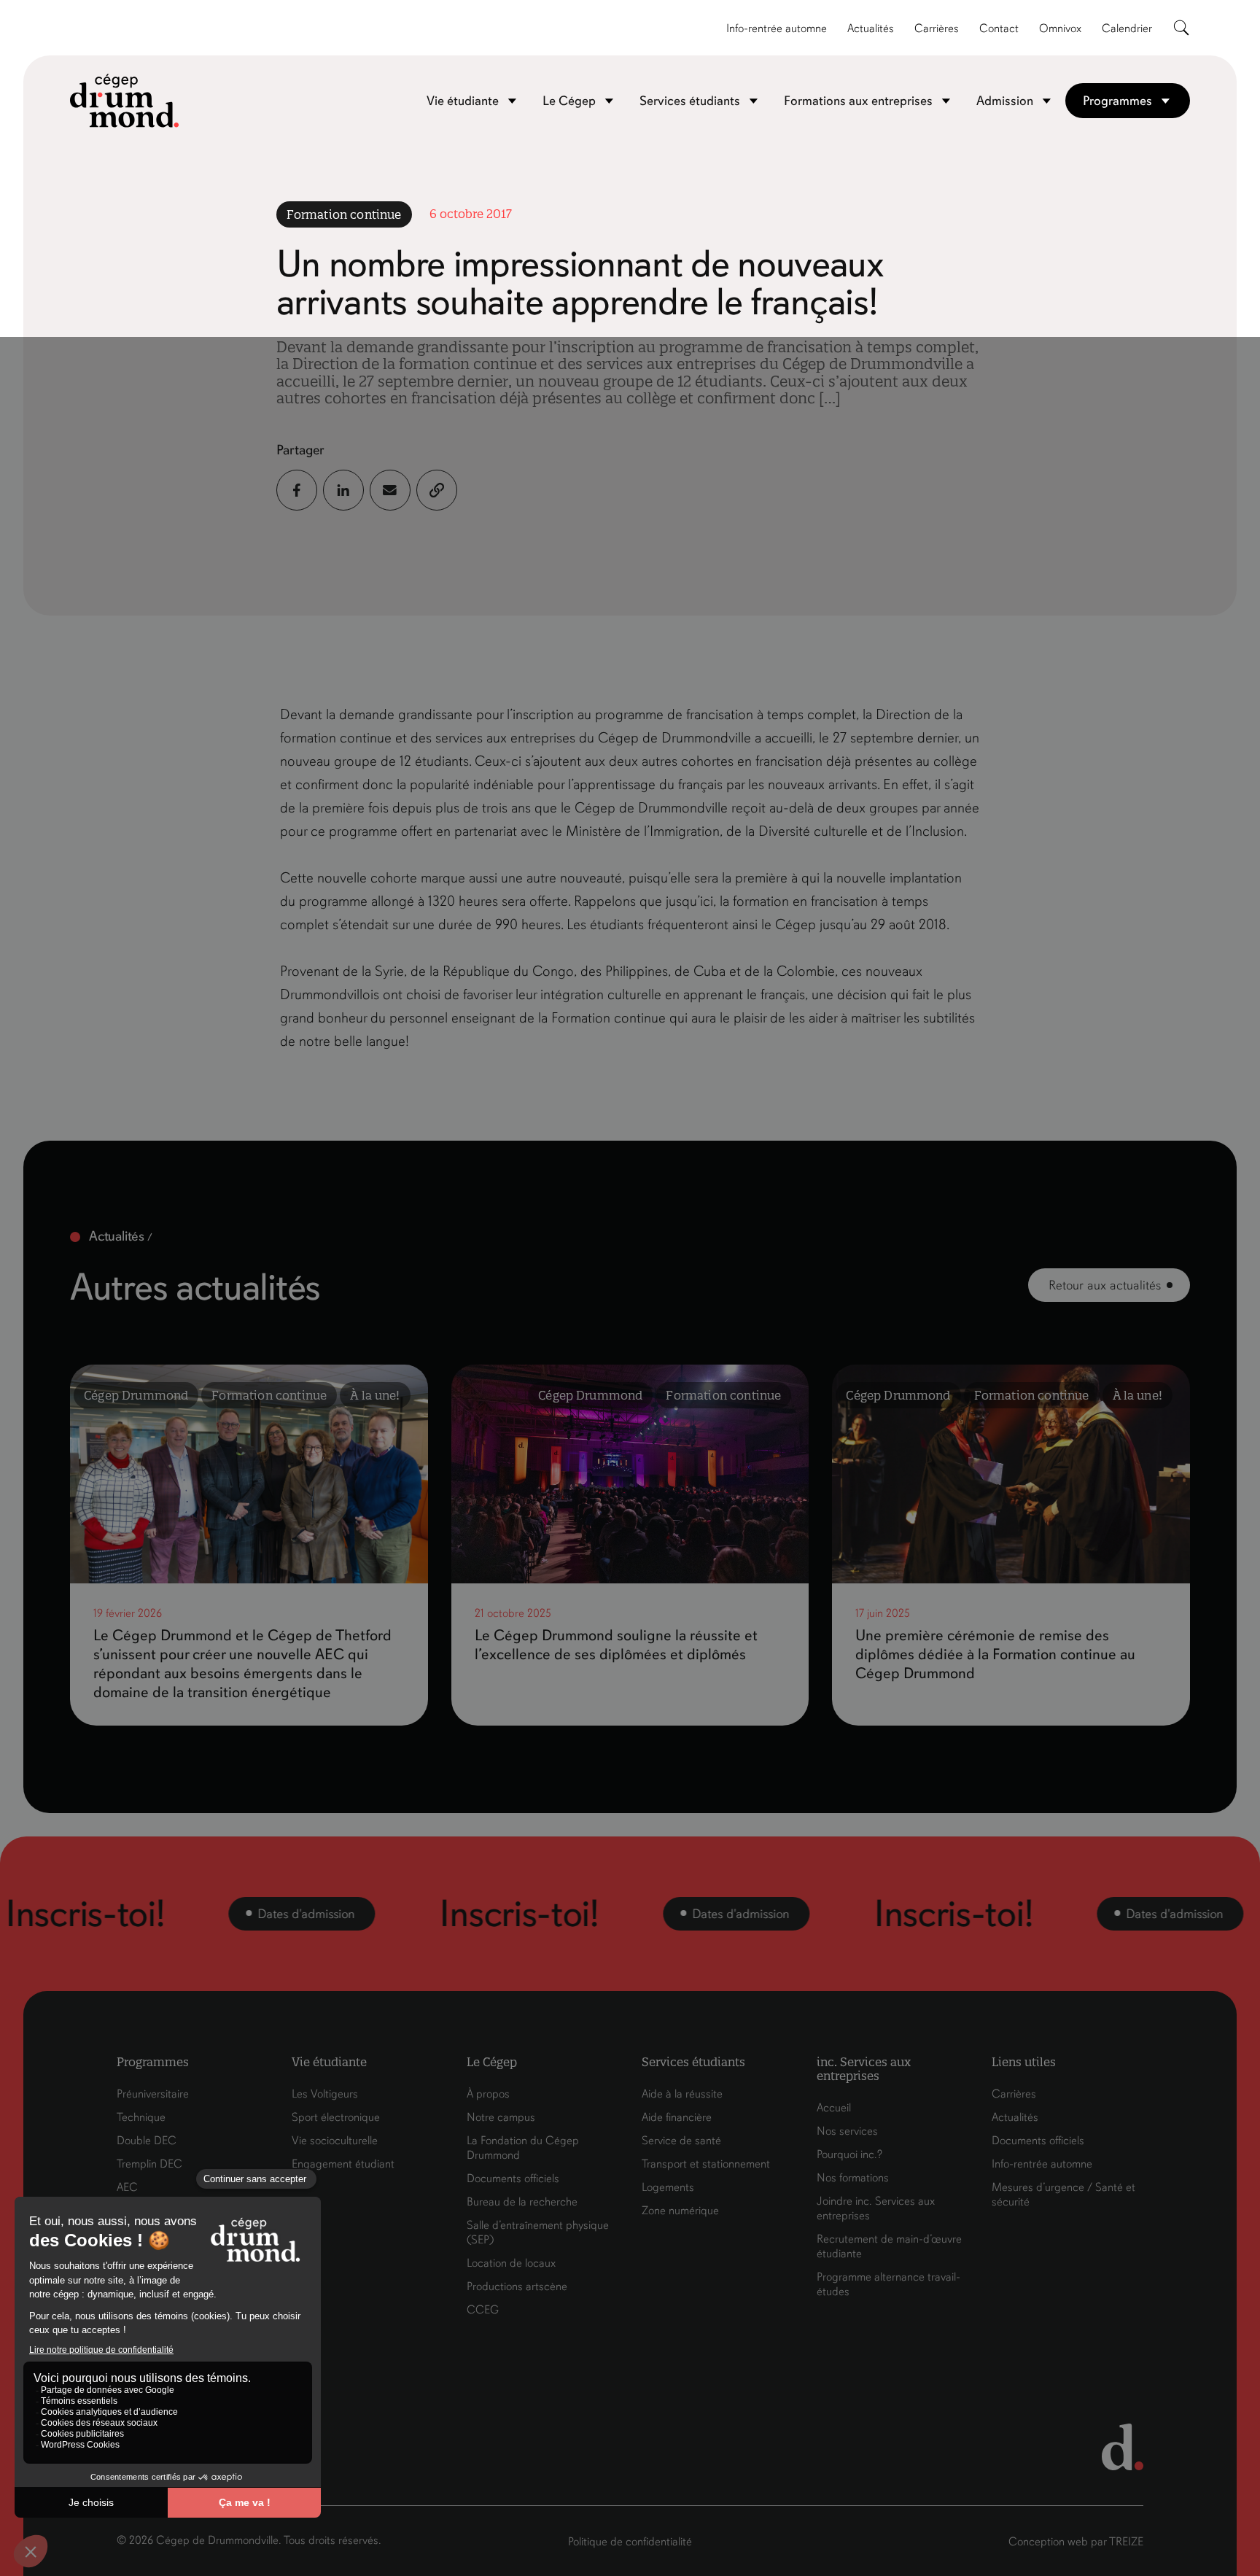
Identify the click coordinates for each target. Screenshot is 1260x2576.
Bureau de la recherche (522, 2202)
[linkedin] (343, 490)
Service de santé (681, 2141)
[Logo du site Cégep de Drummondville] (125, 101)
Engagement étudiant (343, 2164)
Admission (1005, 101)
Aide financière (677, 2117)
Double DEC (147, 2141)
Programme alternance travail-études (888, 2284)
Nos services (847, 2131)
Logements (668, 2187)
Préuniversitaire (153, 2094)
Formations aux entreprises (858, 101)
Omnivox (1060, 28)
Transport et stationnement (706, 2164)
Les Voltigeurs (325, 2094)
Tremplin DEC (149, 2164)
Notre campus (501, 2117)
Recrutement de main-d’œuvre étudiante (889, 2246)
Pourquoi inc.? (849, 2154)
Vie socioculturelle (335, 2141)
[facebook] (297, 490)
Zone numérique (680, 2211)
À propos (488, 2094)
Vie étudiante (463, 101)
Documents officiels (513, 2179)
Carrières (937, 28)
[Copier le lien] (437, 490)
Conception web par (1076, 2542)
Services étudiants (690, 101)
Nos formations (853, 2178)
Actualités (871, 28)
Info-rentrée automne (777, 28)
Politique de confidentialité (630, 2542)
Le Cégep (569, 101)
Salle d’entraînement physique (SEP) (538, 2232)
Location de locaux (511, 2263)
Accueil (834, 2108)
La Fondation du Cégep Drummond (523, 2148)
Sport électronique (336, 2117)
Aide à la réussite (682, 2094)
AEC (127, 2187)
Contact (999, 28)
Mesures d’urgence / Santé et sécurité (1063, 2195)
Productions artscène (517, 2286)
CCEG (483, 2310)
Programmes (1117, 101)
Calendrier (1127, 28)
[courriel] (390, 490)
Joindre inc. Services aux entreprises (876, 2208)
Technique (141, 2117)
